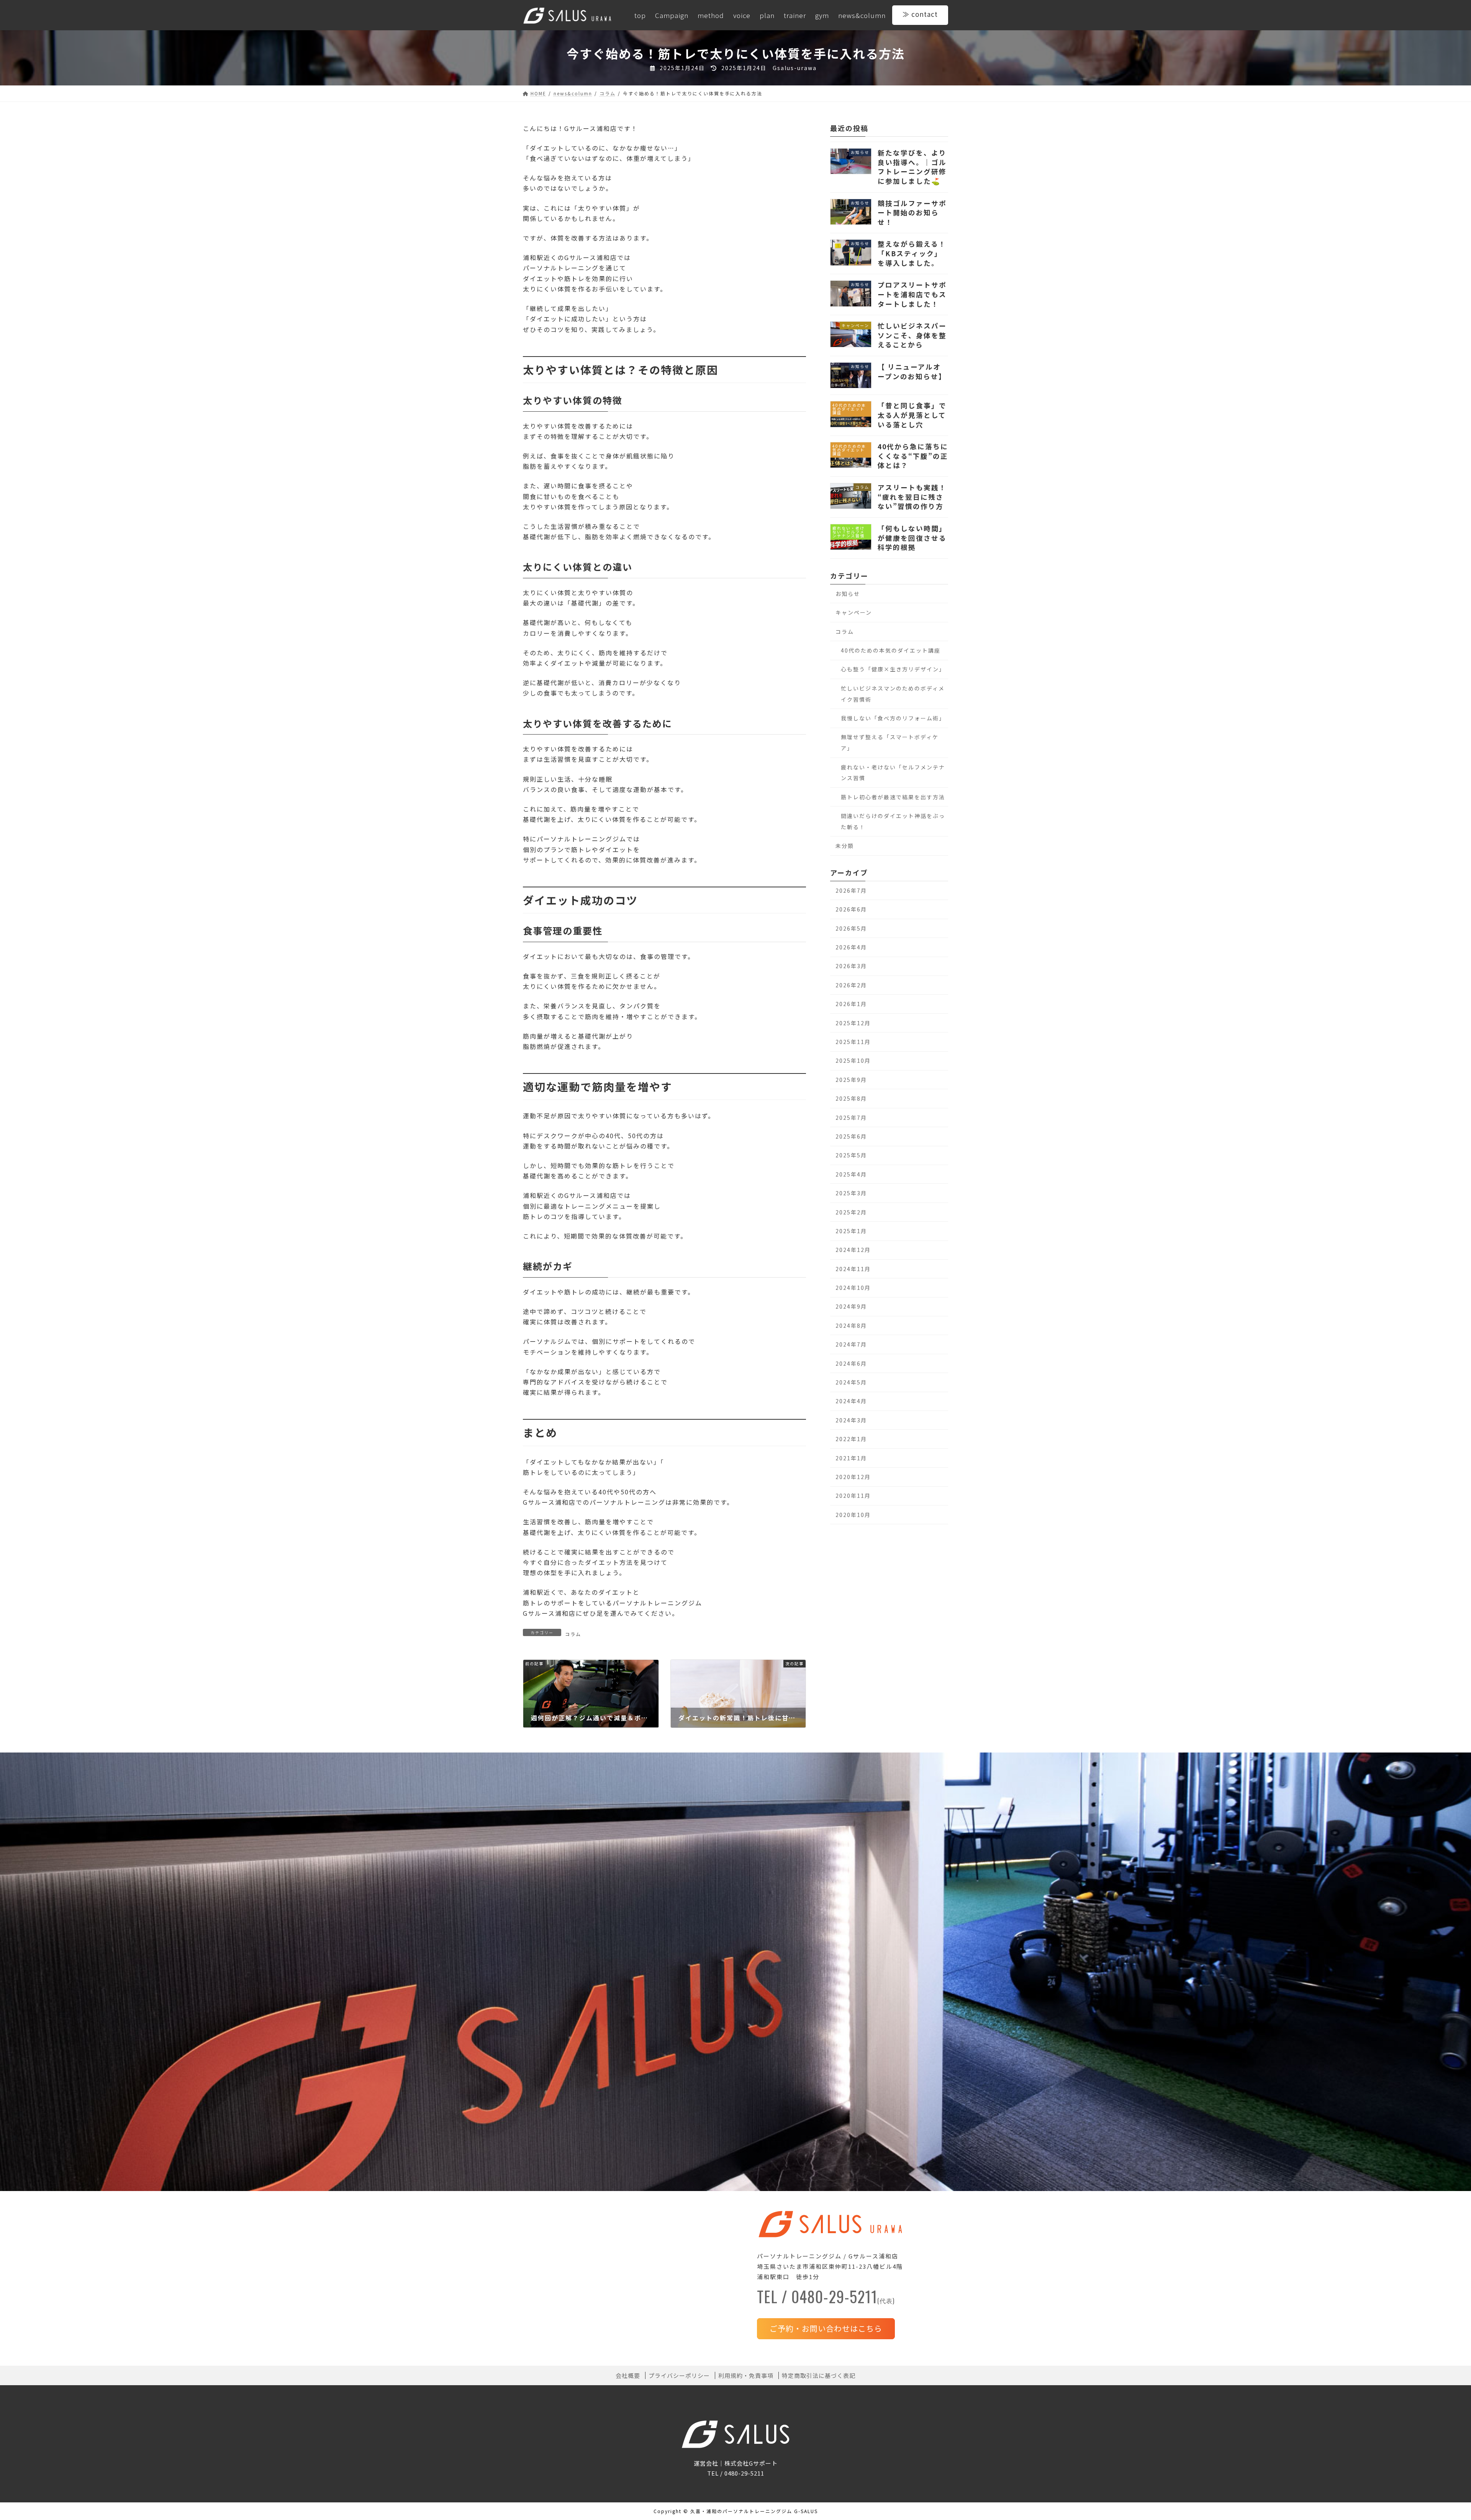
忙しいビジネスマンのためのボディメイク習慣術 (893, 693)
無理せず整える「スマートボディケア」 (890, 742)
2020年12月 (853, 1477)
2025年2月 (851, 1212)
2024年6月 (851, 1363)
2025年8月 (851, 1098)
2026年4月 (851, 947)
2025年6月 (851, 1136)
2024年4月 (851, 1401)
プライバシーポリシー (679, 2376)
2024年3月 (851, 1420)
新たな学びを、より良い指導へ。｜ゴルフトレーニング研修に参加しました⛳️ (912, 167)
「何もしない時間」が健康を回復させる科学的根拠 (912, 538)
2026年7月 (851, 890)
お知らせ (848, 593)
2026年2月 (851, 985)
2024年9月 (851, 1306)
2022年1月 (851, 1439)
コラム (573, 1634)
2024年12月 (853, 1250)
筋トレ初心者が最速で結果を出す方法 (893, 797)
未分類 (845, 846)
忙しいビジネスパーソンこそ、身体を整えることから (912, 335)
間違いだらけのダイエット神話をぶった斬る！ (893, 821)
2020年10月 (853, 1514)
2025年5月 (851, 1155)
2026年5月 (851, 928)
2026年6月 (851, 909)
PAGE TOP (1434, 2438)
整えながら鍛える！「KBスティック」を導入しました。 (912, 253)
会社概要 (628, 2376)
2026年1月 (851, 1004)
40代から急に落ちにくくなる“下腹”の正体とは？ (913, 456)
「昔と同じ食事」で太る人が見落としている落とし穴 (912, 415)
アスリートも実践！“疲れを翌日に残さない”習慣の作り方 (912, 497)
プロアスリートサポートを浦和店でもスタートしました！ (912, 294)
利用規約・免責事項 (746, 2376)
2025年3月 (851, 1193)
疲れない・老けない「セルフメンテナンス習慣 (893, 772)
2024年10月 (853, 1288)
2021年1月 (851, 1458)
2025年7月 (851, 1117)
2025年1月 (851, 1231)
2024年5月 (851, 1382)
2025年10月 (853, 1060)
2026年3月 (851, 966)
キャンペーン (854, 612)
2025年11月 (853, 1042)
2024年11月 (853, 1268)
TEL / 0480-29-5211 (826, 2299)
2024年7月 (851, 1344)
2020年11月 (853, 1496)
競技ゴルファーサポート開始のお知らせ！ (912, 212)
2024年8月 (851, 1325)
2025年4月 (851, 1174)
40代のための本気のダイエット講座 (891, 650)
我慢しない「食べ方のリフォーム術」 (893, 718)
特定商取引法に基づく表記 (819, 2376)
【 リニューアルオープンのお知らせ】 (912, 371)
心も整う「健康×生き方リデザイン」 (893, 669)
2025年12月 (853, 1023)
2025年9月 (851, 1079)
